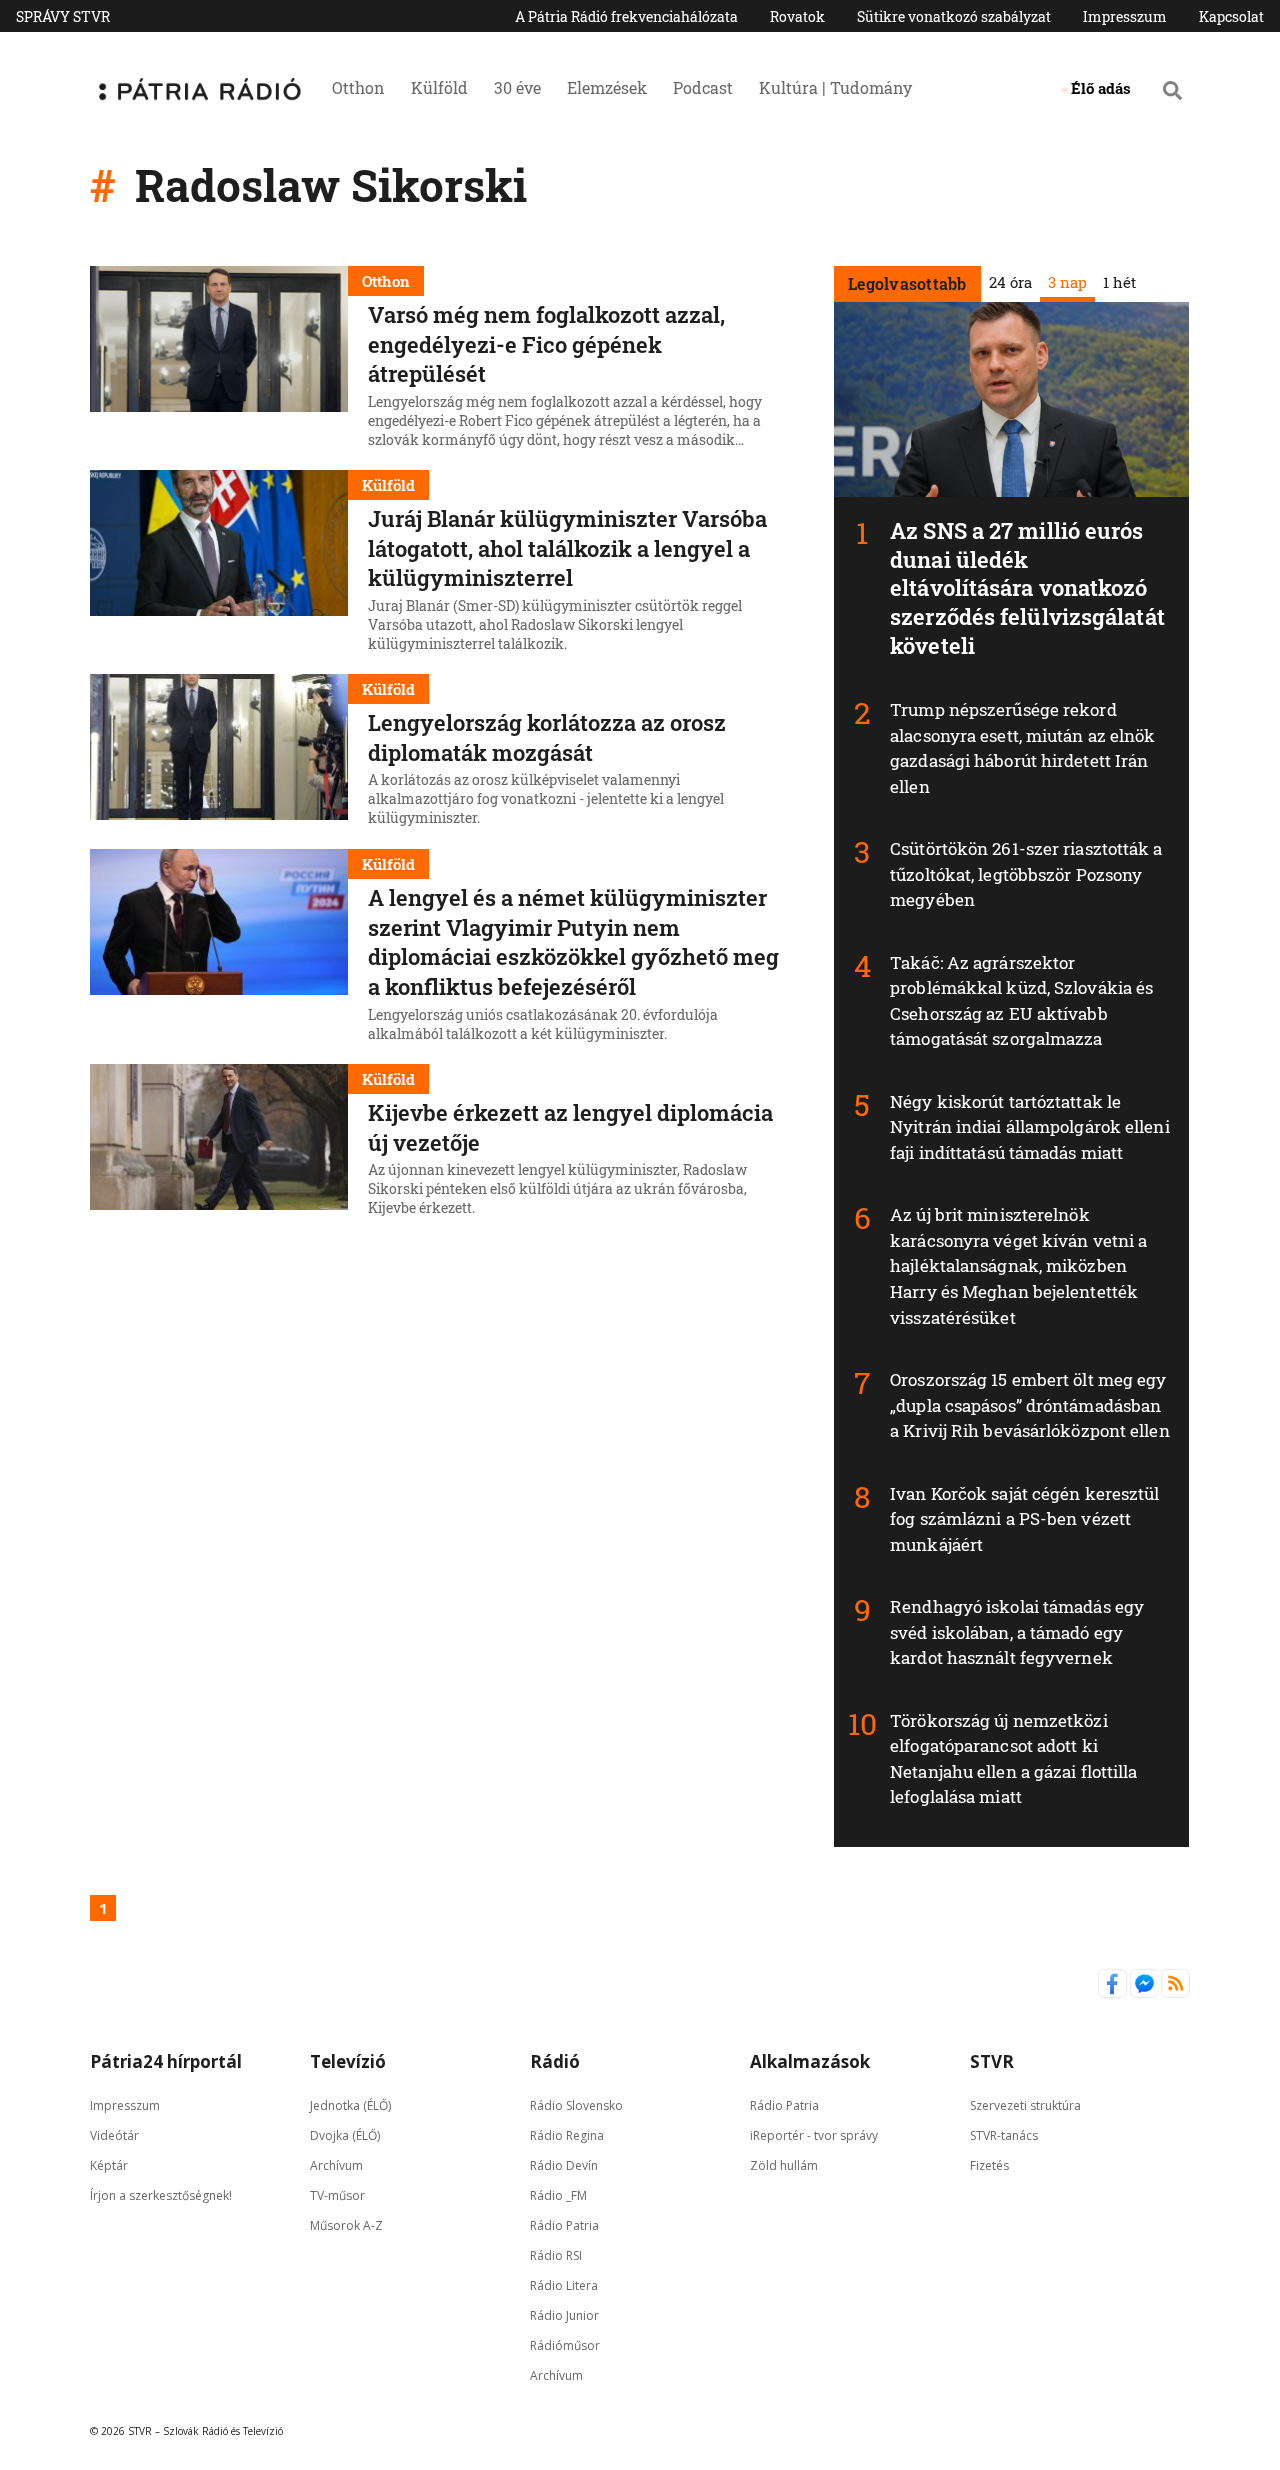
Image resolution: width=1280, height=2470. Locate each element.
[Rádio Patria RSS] (1175, 1992)
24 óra (1009, 282)
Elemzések (607, 87)
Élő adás (1101, 88)
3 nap (1066, 282)
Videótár (114, 2134)
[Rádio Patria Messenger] (1146, 1992)
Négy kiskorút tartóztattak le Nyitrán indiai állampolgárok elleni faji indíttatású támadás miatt (1030, 1127)
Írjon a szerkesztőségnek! (161, 2194)
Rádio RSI (556, 2254)
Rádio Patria (564, 2224)
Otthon (358, 87)
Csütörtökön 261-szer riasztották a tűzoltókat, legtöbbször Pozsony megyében (1026, 874)
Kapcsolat (1231, 16)
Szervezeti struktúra (1025, 2104)
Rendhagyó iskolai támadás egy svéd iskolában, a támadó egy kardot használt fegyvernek (1017, 1632)
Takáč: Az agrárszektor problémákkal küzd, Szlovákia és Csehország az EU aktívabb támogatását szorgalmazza (1021, 1001)
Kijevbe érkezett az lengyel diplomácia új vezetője (570, 1127)
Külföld (439, 87)
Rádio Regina (567, 2134)
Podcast (703, 87)
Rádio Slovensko (576, 2104)
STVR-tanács (1004, 2134)
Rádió (555, 2061)
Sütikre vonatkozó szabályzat (954, 16)
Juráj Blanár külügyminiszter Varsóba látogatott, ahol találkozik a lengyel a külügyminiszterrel (567, 548)
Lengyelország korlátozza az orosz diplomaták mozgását (547, 737)
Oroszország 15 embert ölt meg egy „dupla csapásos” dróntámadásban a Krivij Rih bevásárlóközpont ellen (1030, 1405)
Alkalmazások (810, 2061)
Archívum (336, 2164)
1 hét (1118, 282)
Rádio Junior (564, 2314)
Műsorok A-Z (346, 2224)
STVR (992, 2061)
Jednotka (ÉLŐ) (350, 2104)
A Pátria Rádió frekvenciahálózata (626, 16)
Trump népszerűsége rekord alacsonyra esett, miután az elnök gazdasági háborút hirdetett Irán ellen (1022, 748)
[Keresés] (1172, 90)
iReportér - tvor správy (814, 2134)
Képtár (109, 2164)
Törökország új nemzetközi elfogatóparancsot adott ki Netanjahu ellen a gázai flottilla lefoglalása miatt (1013, 1759)
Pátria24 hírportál (166, 2061)
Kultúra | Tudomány (835, 87)
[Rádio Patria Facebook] (1114, 1992)
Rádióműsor (565, 2344)
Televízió (348, 2061)
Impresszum (1125, 16)
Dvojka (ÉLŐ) (345, 2134)
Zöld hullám (784, 2164)
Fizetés (989, 2164)
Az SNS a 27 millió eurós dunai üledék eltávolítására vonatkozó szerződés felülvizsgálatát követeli (1027, 587)
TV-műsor (337, 2194)
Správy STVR (63, 16)
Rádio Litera (564, 2284)
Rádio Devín (564, 2164)
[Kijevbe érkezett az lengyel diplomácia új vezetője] (219, 1143)
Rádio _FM (558, 2194)
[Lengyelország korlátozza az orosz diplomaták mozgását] (219, 753)
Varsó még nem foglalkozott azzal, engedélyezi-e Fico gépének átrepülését (546, 344)
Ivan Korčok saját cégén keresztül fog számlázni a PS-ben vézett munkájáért (1024, 1519)
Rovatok (797, 16)
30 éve (517, 87)
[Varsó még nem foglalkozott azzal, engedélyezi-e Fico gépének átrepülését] (219, 360)
